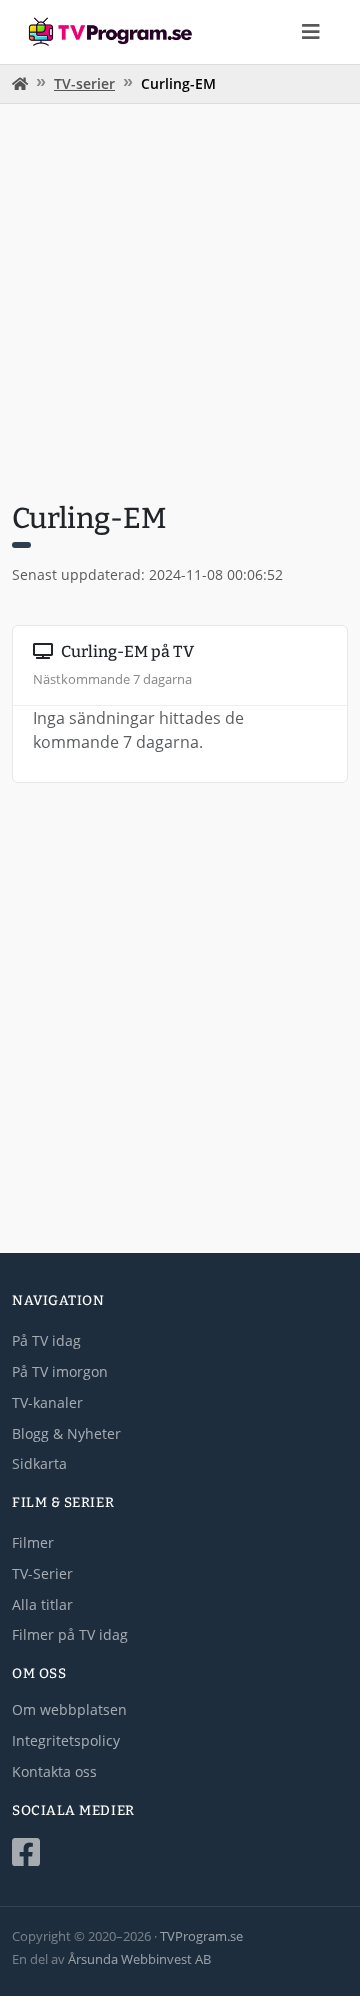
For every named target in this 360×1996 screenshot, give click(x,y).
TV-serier (84, 83)
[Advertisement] (180, 300)
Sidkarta (39, 1463)
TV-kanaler (47, 1402)
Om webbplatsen (69, 1709)
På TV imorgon (60, 1371)
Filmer (33, 1542)
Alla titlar (42, 1604)
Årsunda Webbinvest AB (139, 1959)
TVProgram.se (201, 1936)
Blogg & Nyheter (66, 1433)
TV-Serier (42, 1573)
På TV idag (46, 1340)
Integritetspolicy (66, 1740)
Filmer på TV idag (70, 1634)
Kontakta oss (54, 1771)
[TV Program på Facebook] (180, 1852)
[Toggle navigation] (311, 32)
